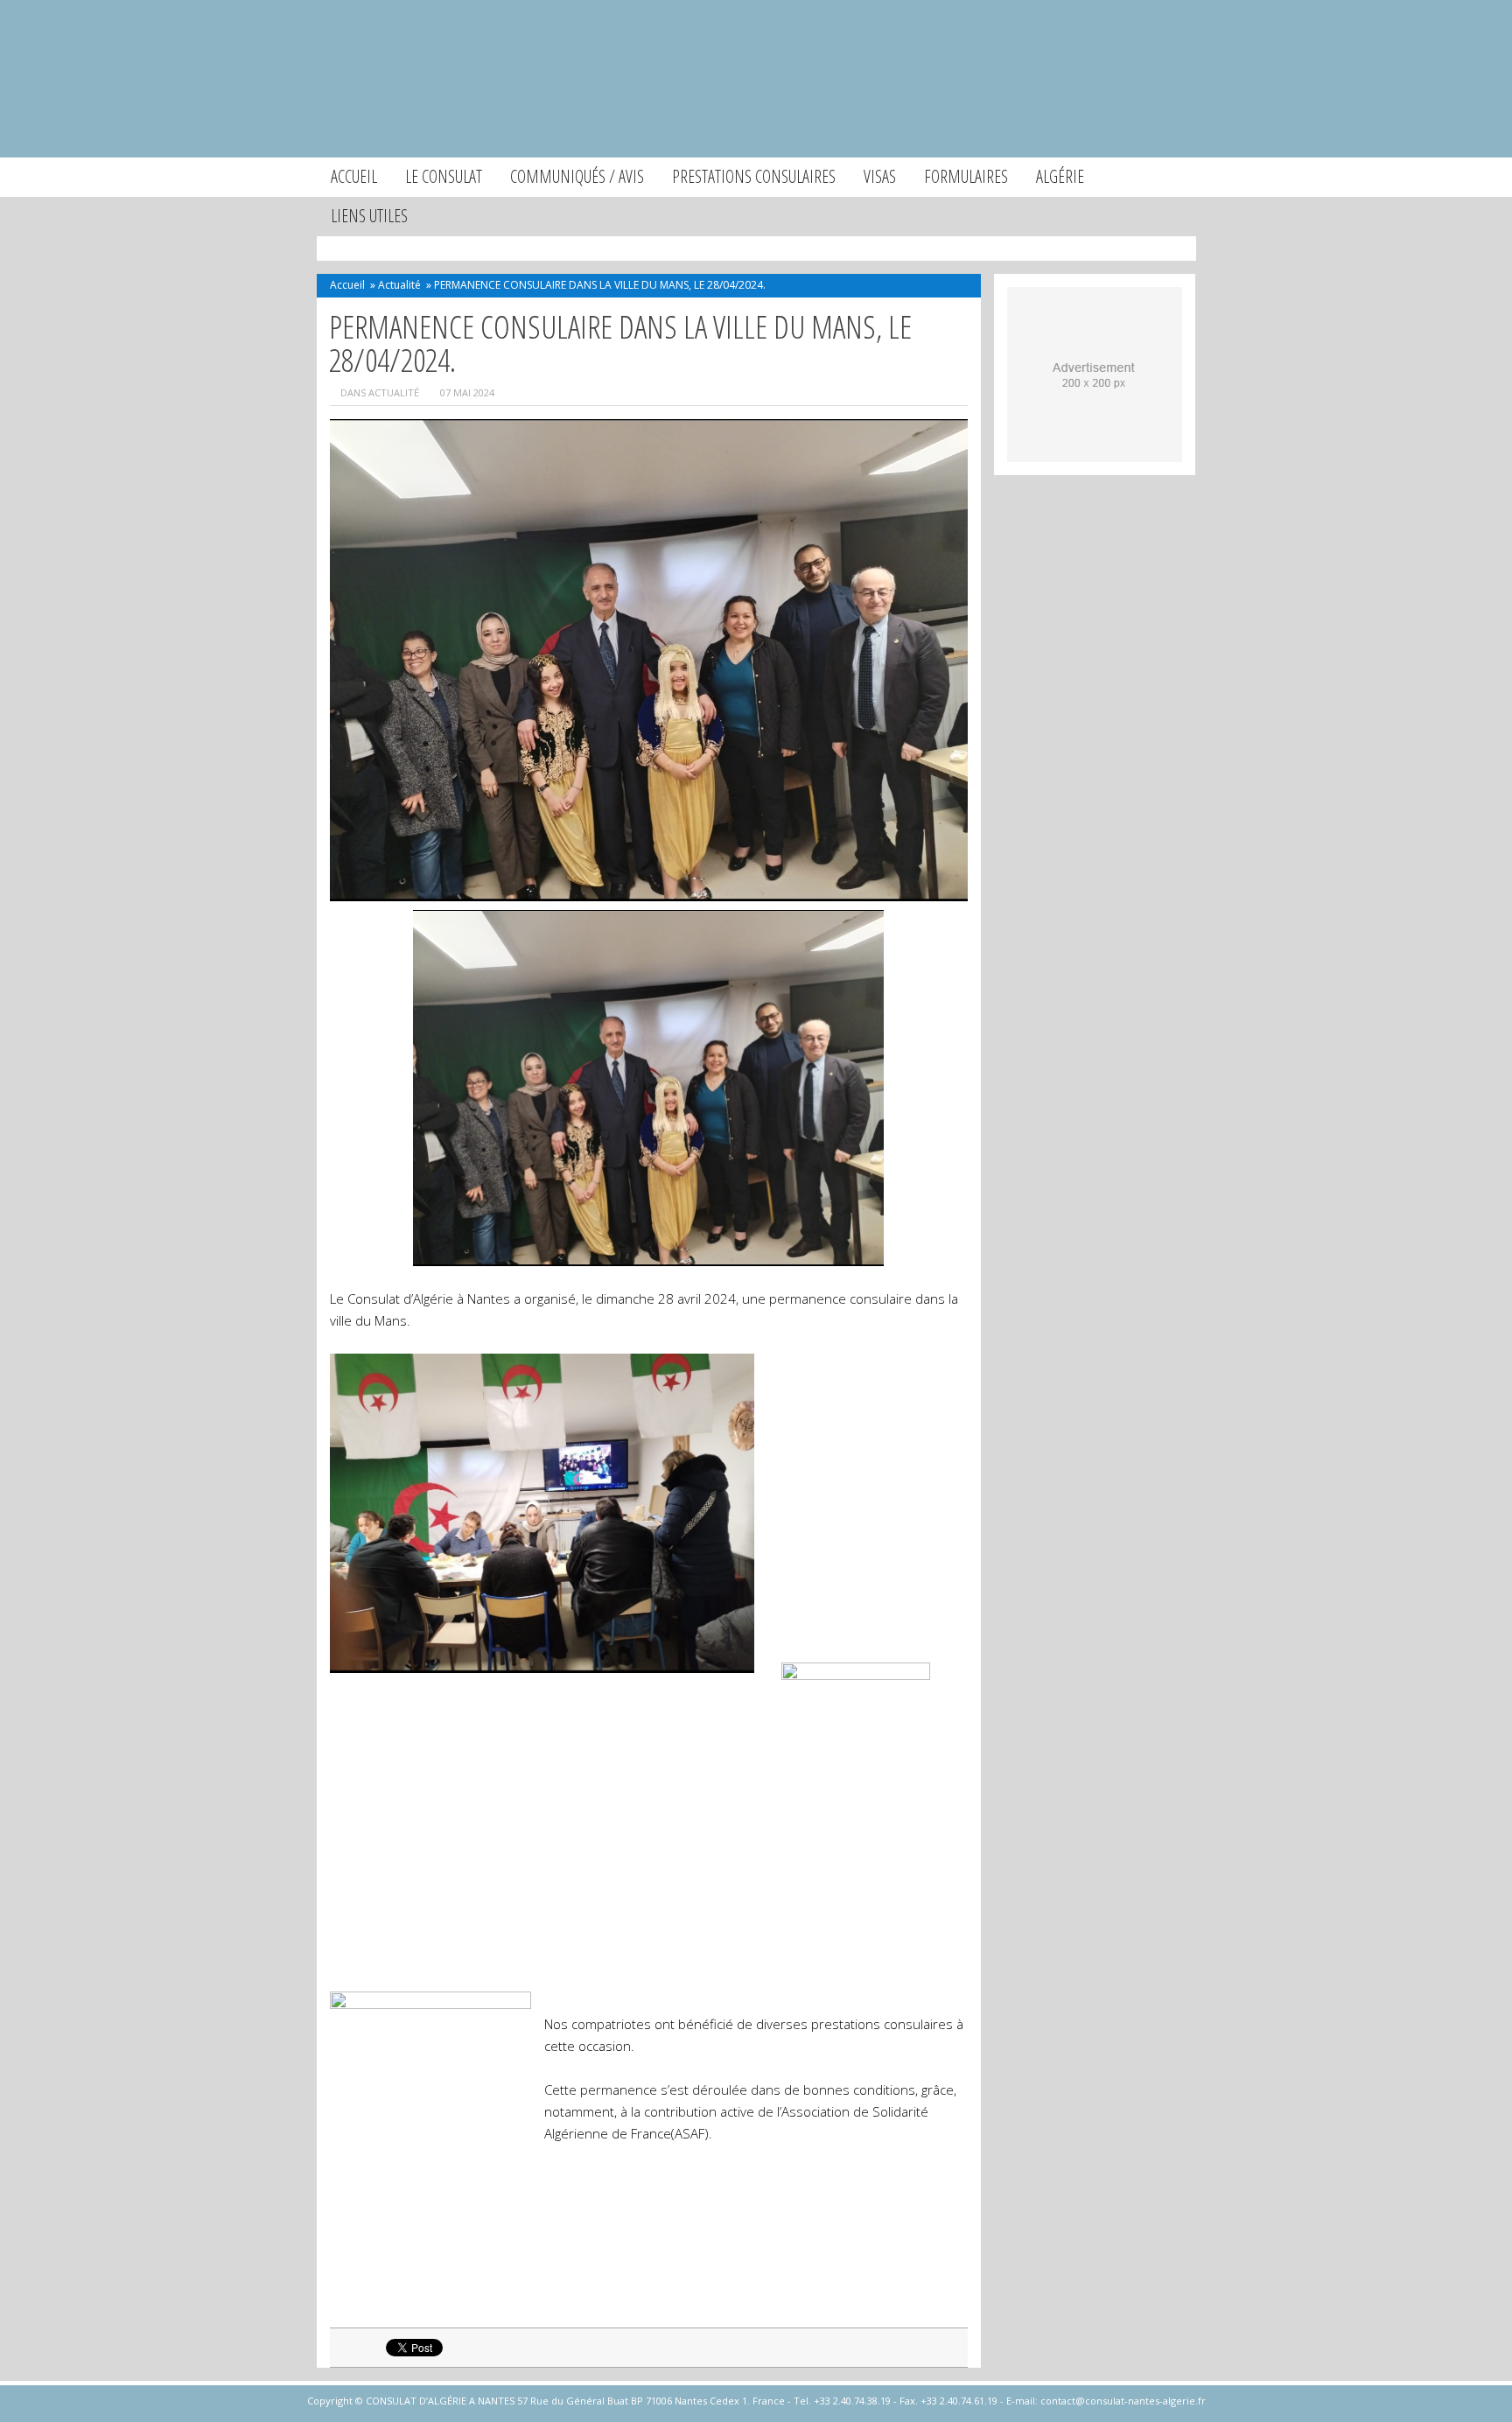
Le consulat (444, 176)
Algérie (1060, 176)
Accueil (354, 176)
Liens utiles (369, 216)
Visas (880, 176)
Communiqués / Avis (577, 176)
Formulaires (966, 176)
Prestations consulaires (754, 176)
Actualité (399, 285)
